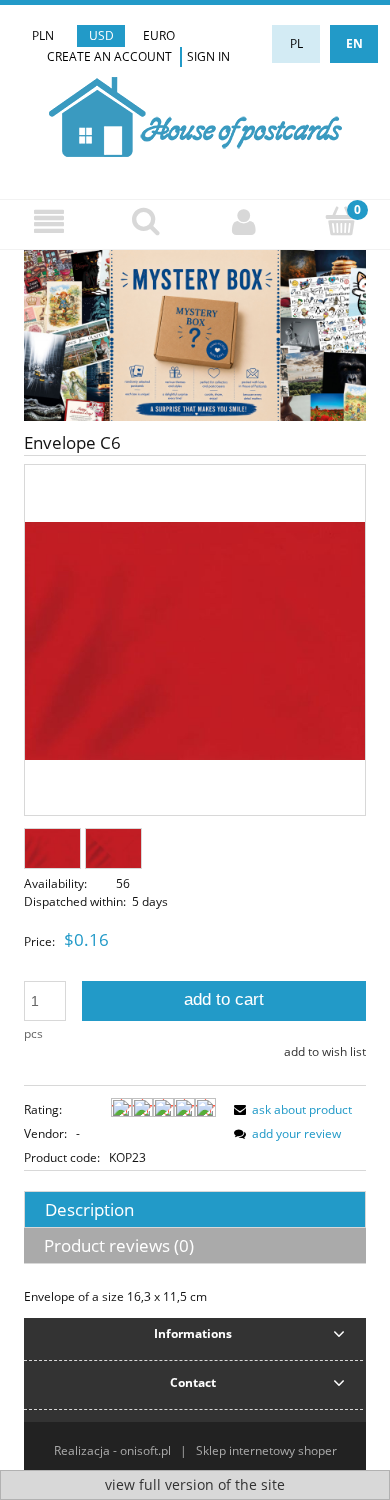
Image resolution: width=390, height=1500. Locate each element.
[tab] (195, 1209)
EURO (159, 35)
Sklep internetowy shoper (266, 1450)
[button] (49, 221)
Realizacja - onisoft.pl (112, 1450)
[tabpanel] (195, 1297)
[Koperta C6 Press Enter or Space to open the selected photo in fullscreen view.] (195, 641)
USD (101, 35)
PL (296, 43)
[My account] (244, 221)
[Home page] (195, 114)
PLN (43, 35)
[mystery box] (195, 334)
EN (354, 43)
